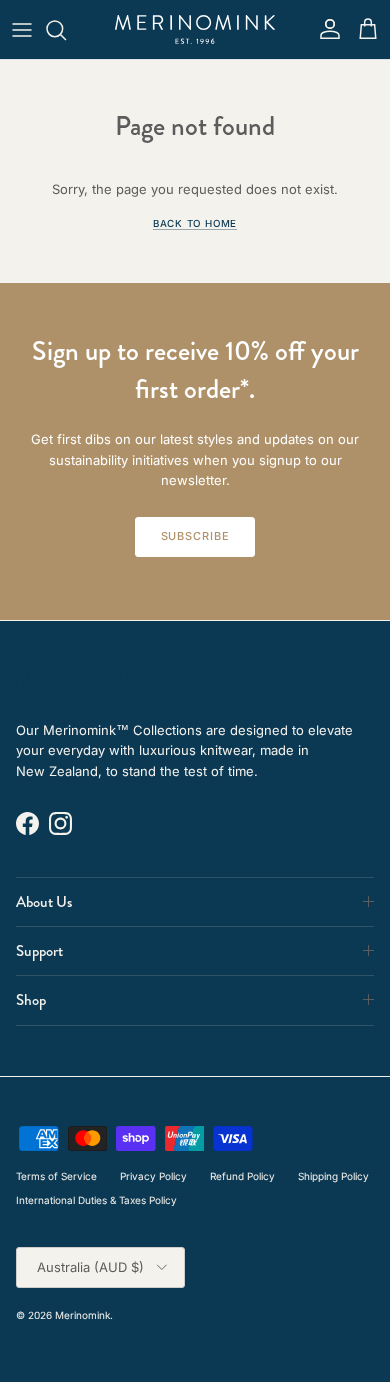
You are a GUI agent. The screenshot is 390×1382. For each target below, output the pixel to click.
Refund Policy (242, 1176)
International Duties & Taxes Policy (96, 1200)
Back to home (195, 223)
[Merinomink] (195, 29)
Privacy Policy (153, 1176)
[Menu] (22, 30)
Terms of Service (56, 1176)
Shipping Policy (333, 1176)
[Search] (66, 30)
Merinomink (82, 1315)
